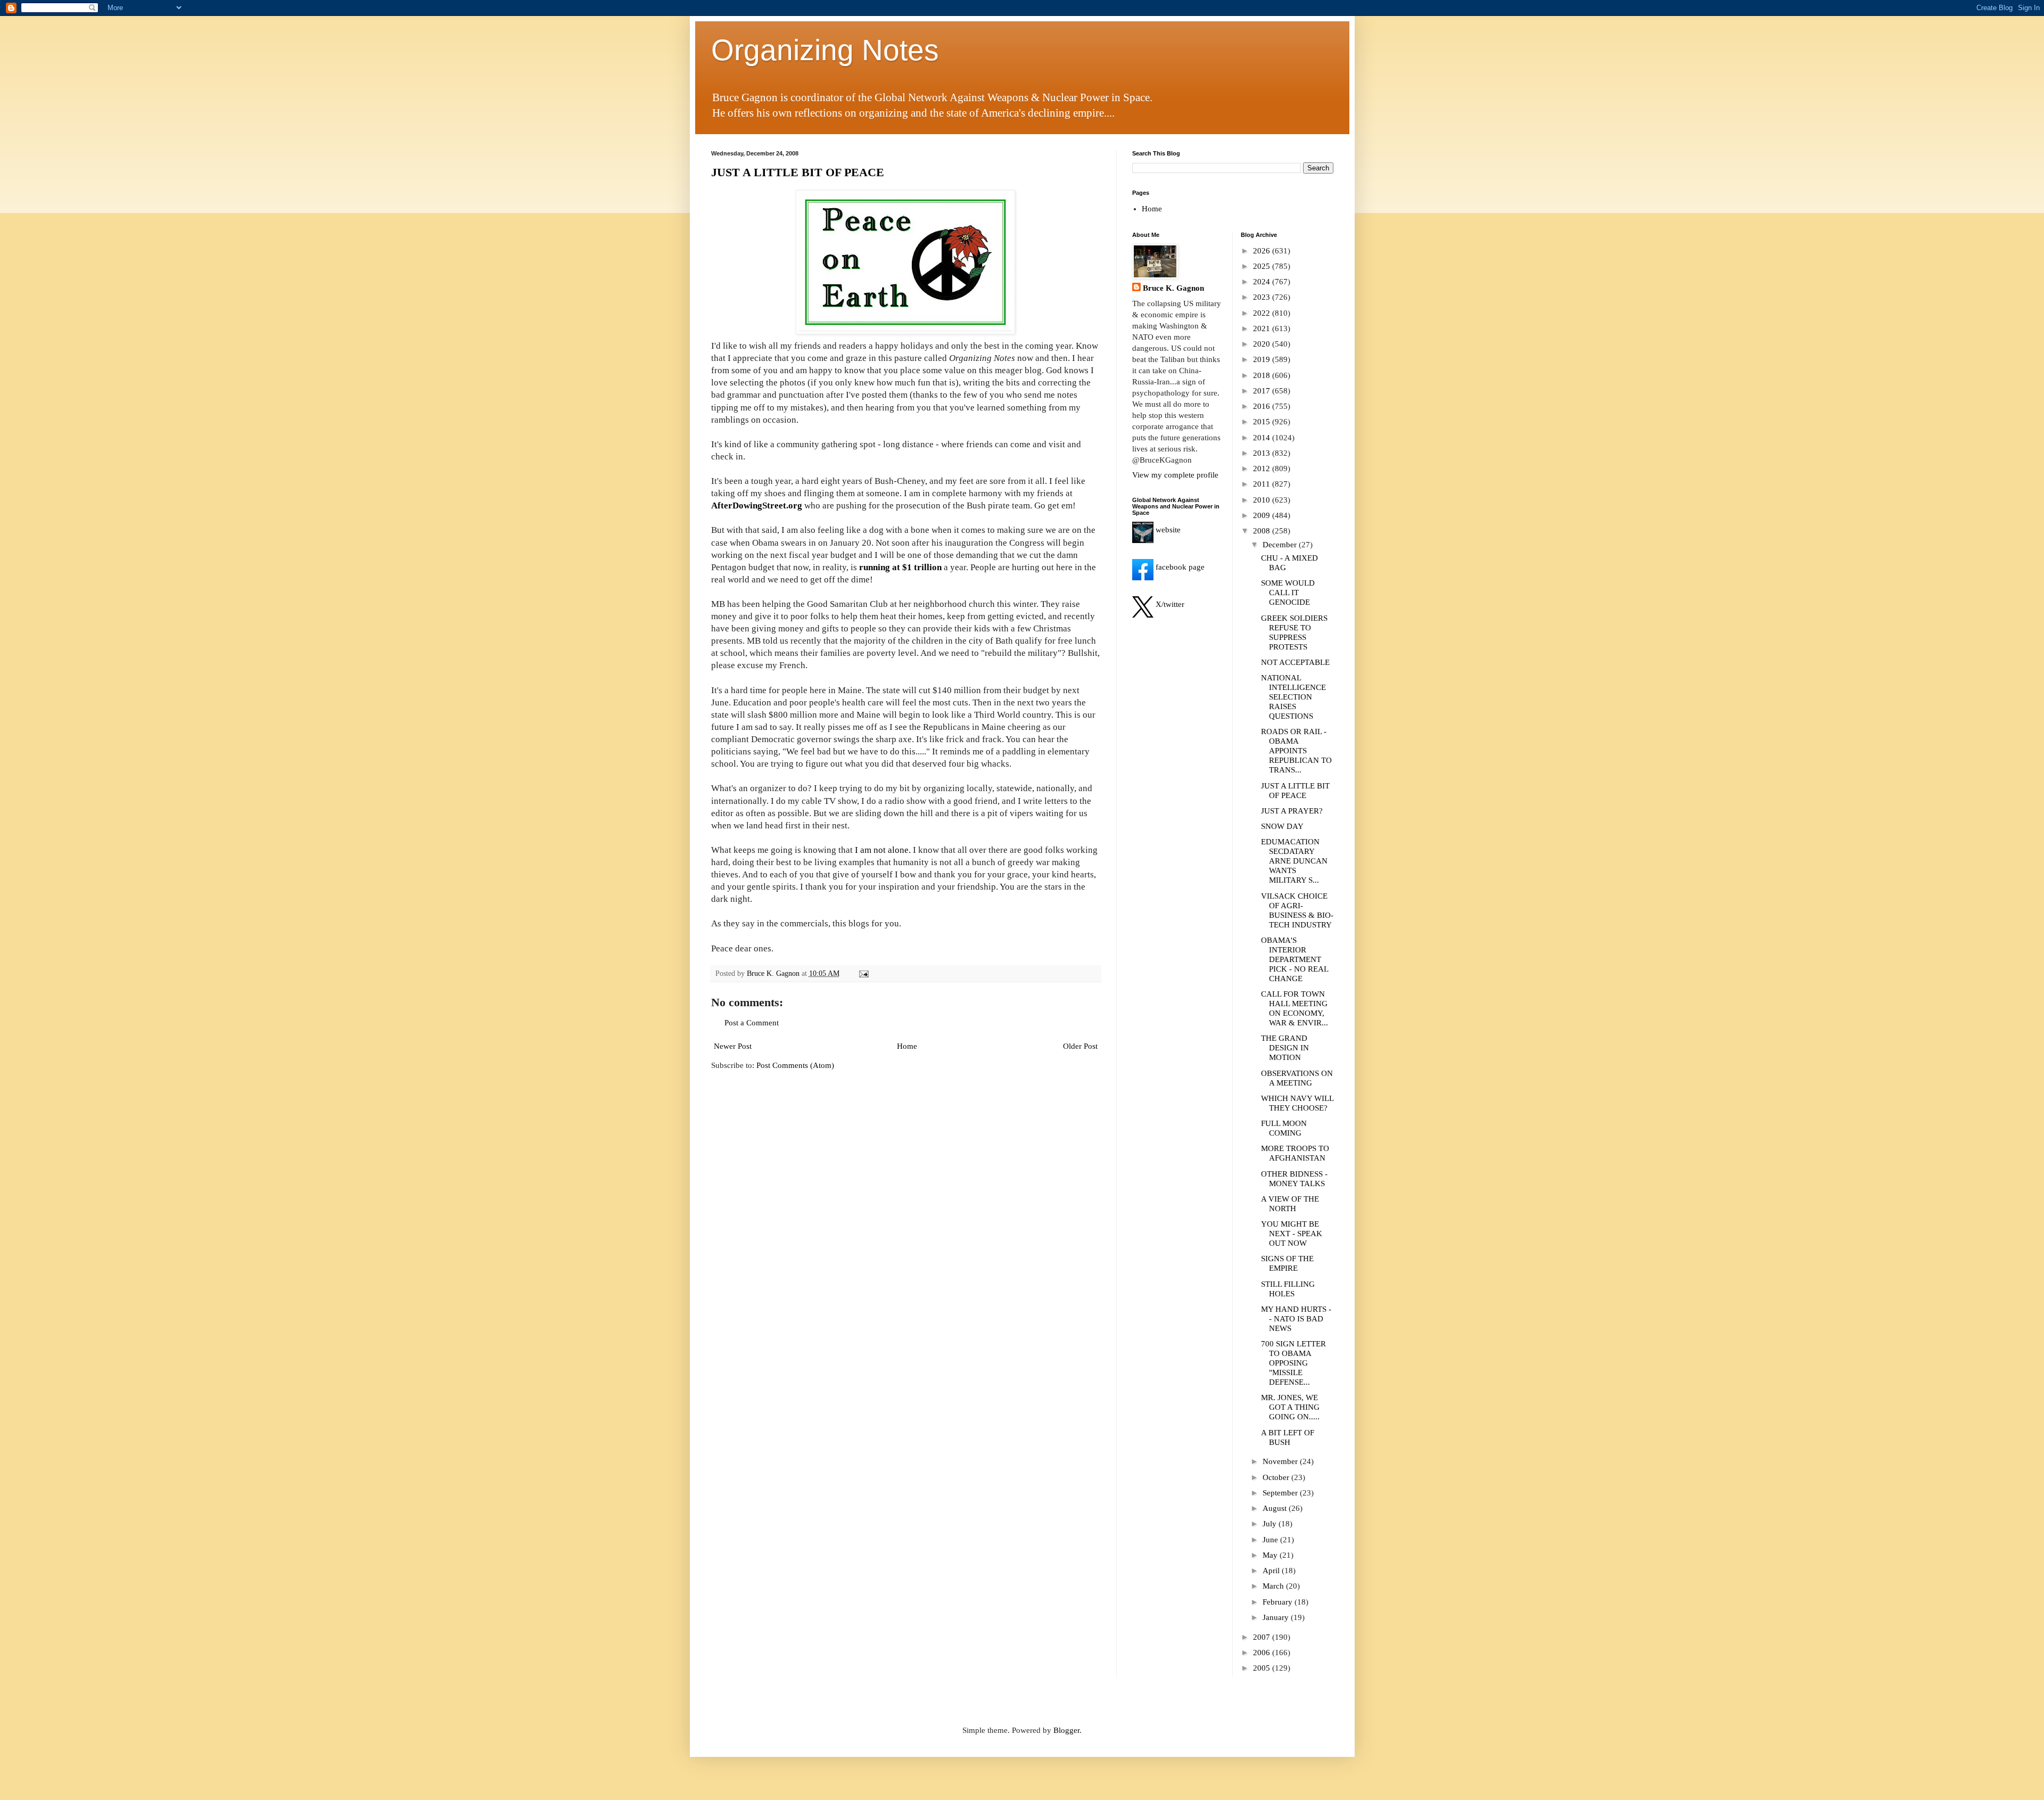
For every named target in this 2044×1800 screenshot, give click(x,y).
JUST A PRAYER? (1292, 811)
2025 (1263, 266)
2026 (1263, 251)
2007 (1263, 1637)
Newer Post (733, 1046)
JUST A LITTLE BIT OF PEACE (798, 172)
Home (907, 1046)
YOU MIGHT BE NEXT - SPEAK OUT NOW (1292, 1234)
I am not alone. (883, 850)
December (1281, 545)
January (1277, 1617)
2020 (1263, 344)
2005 (1263, 1668)
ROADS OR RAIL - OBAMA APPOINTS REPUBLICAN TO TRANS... (1296, 751)
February (1279, 1602)
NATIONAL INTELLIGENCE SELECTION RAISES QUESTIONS (1293, 697)
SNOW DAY (1282, 826)
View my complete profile (1175, 475)
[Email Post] (864, 973)
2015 (1263, 422)
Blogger (1066, 1730)
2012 (1263, 469)
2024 (1263, 282)
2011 (1263, 484)
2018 (1263, 375)
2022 (1263, 313)
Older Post (1080, 1046)
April (1272, 1571)
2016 (1263, 406)
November (1281, 1461)
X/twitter (1169, 604)
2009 (1263, 515)
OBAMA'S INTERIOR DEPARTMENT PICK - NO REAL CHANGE (1295, 959)
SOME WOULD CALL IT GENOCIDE (1288, 593)
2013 (1263, 453)
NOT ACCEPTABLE (1295, 662)
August (1276, 1508)
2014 (1263, 438)
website (1167, 530)
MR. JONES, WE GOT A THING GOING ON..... (1290, 1407)
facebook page (1179, 567)
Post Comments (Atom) (795, 1065)
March (1274, 1586)
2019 (1263, 359)
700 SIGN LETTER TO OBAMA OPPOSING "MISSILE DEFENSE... (1293, 1363)
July (1271, 1524)
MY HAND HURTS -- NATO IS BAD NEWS (1296, 1319)
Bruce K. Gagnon (1173, 288)
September (1281, 1493)
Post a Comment (752, 1023)
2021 (1263, 328)
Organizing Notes (825, 50)
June (1271, 1540)
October (1277, 1477)
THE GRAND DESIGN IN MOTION (1285, 1048)
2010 (1263, 500)
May (1271, 1555)
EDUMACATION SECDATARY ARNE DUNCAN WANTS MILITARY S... (1294, 861)
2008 (1263, 531)
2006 (1263, 1653)
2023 (1263, 297)
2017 (1263, 391)
